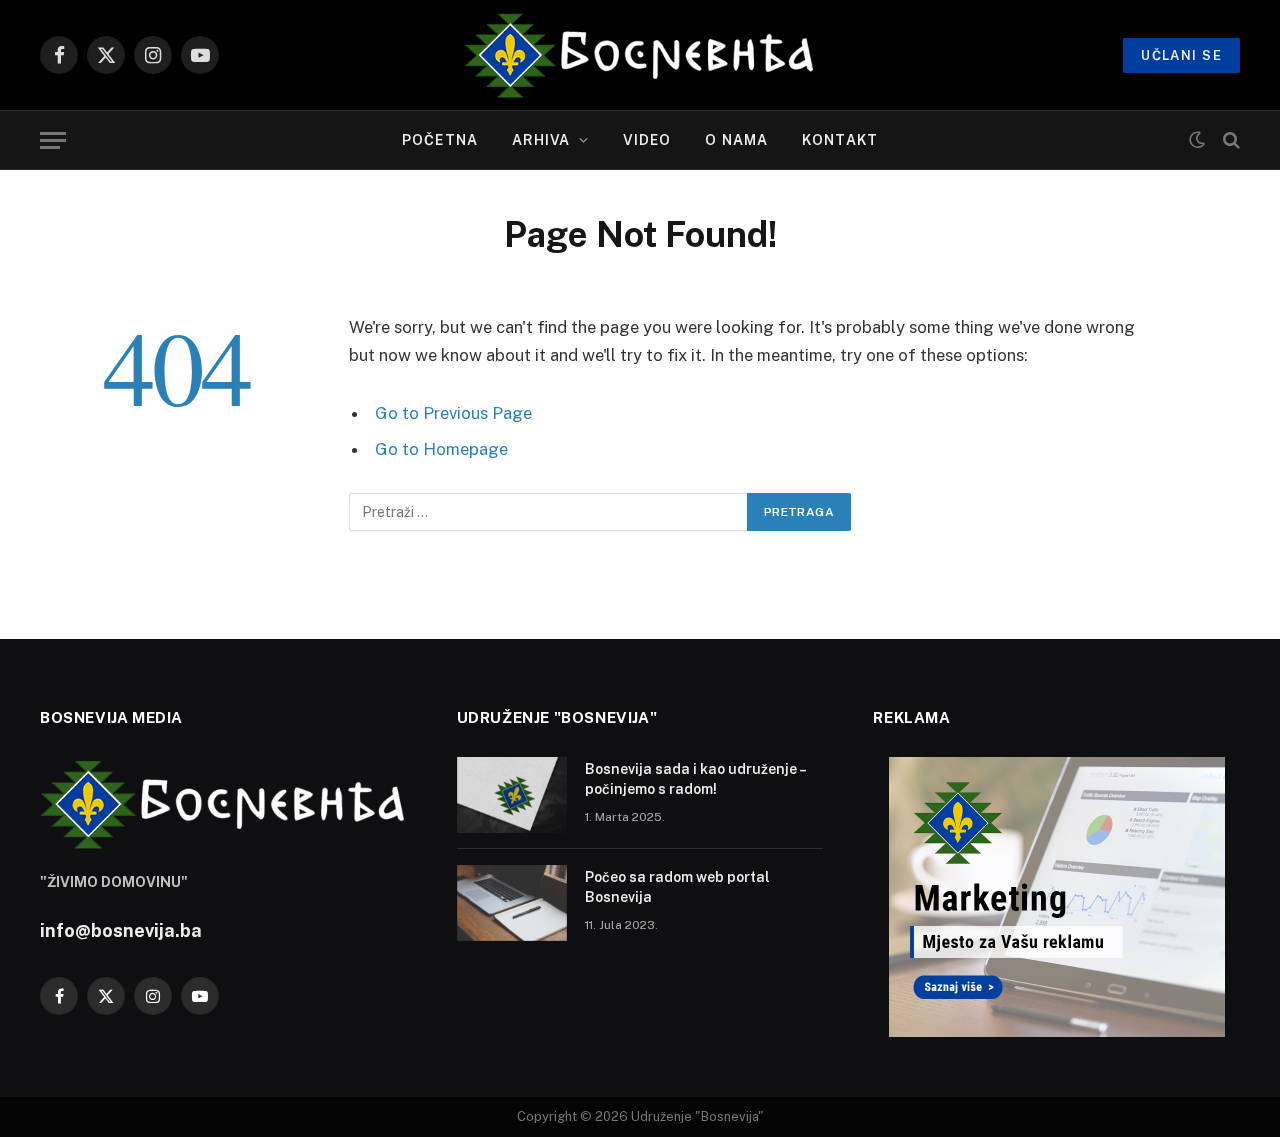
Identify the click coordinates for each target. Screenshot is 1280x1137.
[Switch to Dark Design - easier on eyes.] (1197, 140)
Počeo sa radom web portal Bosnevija (677, 887)
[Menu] (53, 140)
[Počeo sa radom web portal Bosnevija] (512, 903)
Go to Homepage (441, 449)
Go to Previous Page (453, 413)
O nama (736, 140)
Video (647, 140)
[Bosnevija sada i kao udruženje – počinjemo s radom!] (512, 795)
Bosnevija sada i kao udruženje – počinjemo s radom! (695, 779)
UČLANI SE (1181, 55)
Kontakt (840, 140)
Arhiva (541, 140)
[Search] (1229, 140)
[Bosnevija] (640, 55)
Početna (440, 140)
